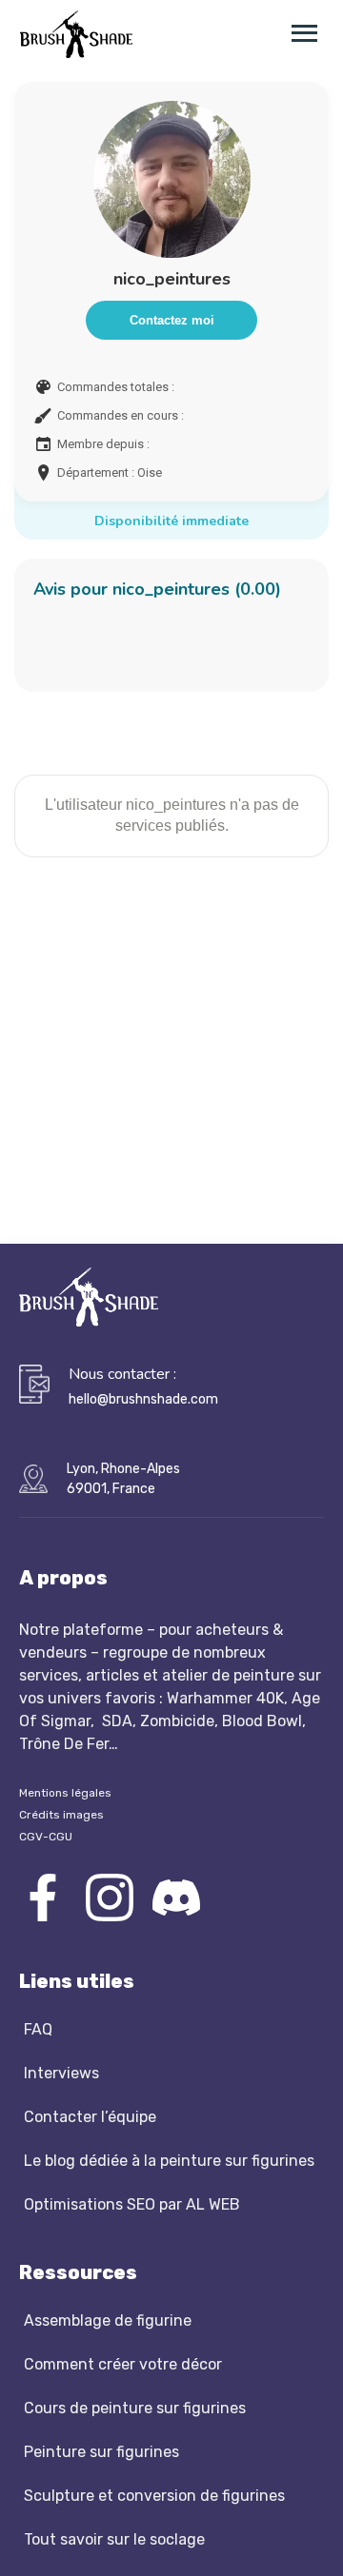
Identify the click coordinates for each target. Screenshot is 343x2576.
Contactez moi (172, 320)
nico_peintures (172, 279)
